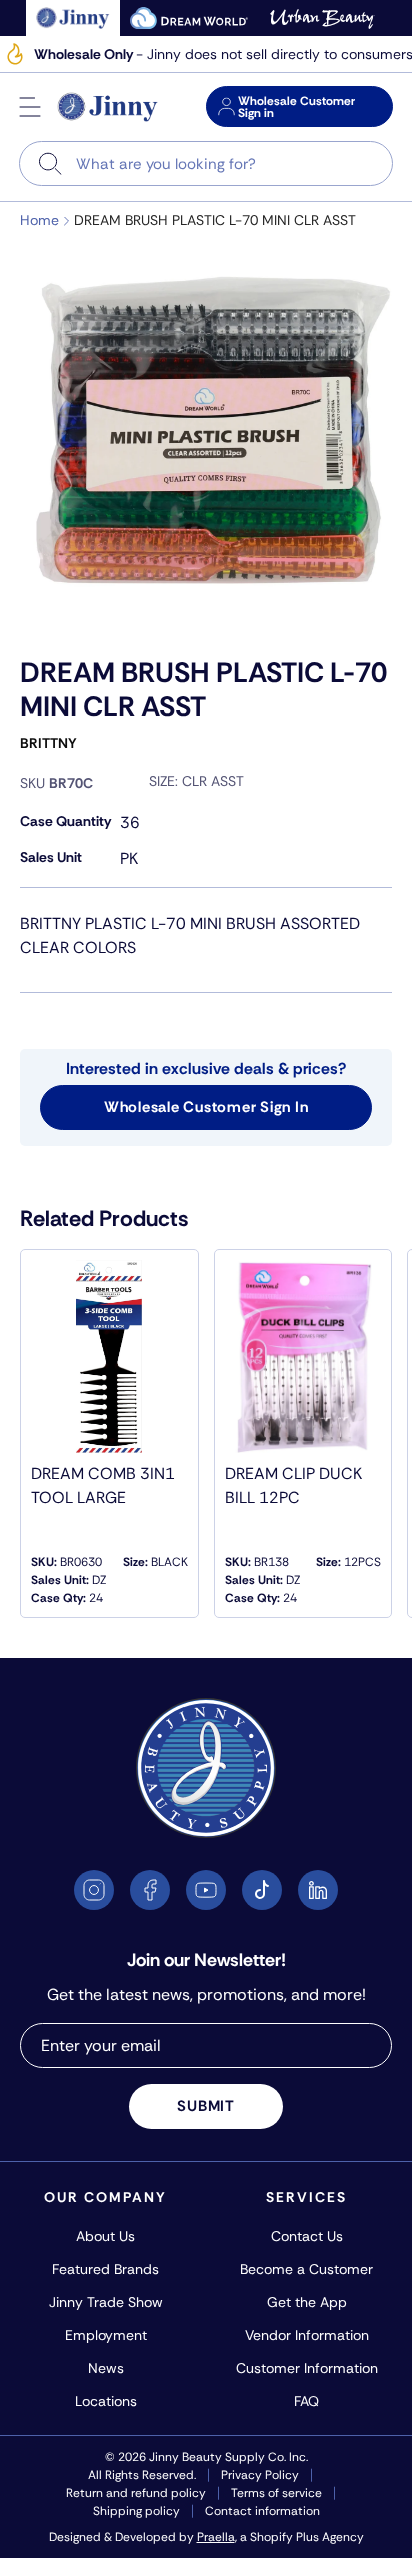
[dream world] (189, 18)
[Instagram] (94, 1890)
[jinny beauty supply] (73, 18)
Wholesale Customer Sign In (206, 1107)
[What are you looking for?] (50, 163)
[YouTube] (206, 1890)
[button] (30, 107)
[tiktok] (262, 1890)
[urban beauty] (322, 18)
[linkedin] (318, 1890)
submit (206, 2106)
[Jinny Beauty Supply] (108, 107)
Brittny (48, 743)
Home (39, 220)
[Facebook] (150, 1890)
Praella (216, 2537)
